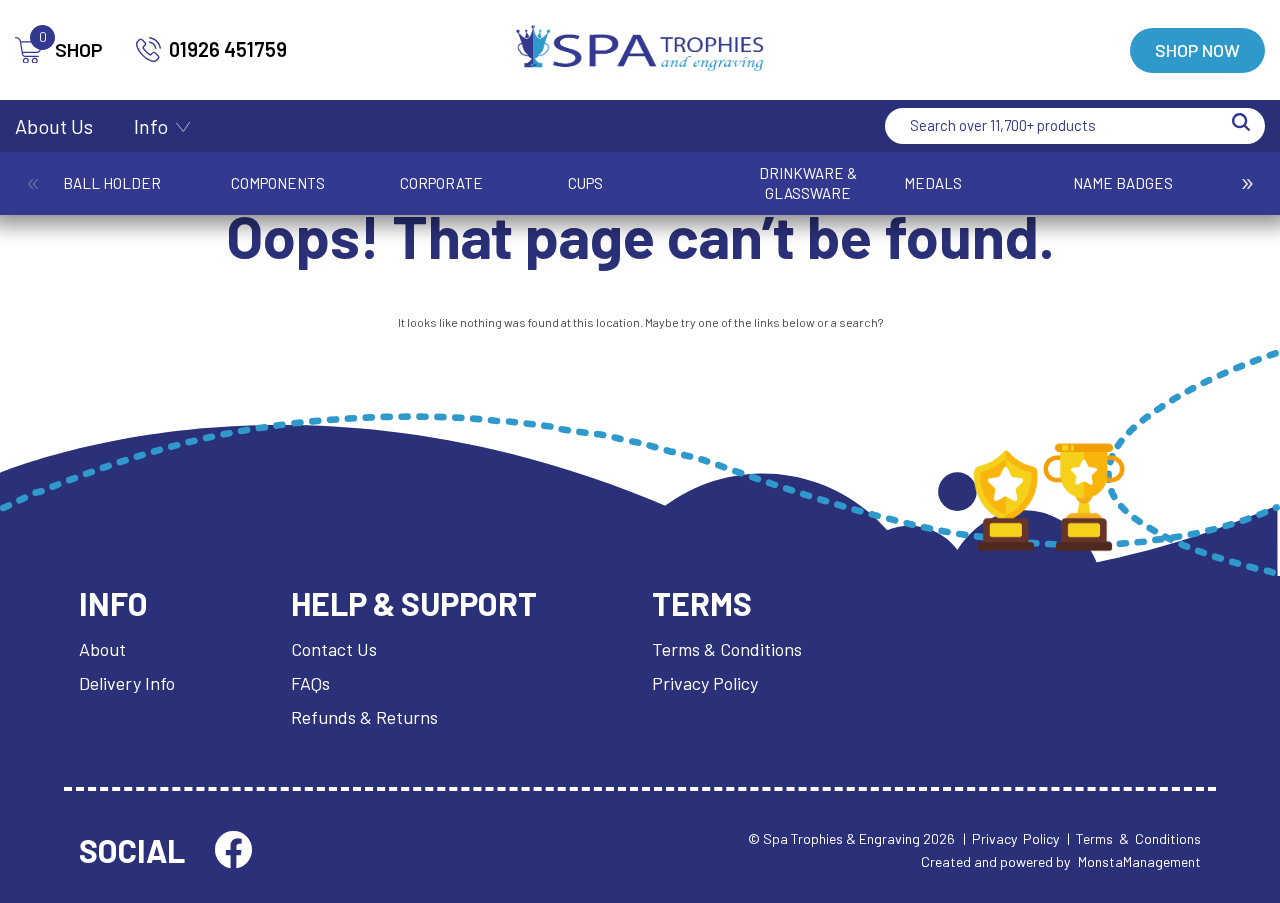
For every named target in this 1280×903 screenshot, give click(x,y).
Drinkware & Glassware (808, 183)
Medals (933, 183)
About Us (54, 126)
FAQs (310, 683)
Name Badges (1123, 183)
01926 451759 (228, 49)
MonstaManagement (1139, 861)
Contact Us (334, 649)
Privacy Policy (705, 683)
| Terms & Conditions (1134, 838)
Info (151, 126)
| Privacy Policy (1011, 838)
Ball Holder (112, 183)
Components (278, 183)
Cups (585, 183)
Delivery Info (127, 683)
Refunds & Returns (364, 717)
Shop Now (1197, 50)
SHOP (71, 49)
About (102, 649)
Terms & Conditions (727, 649)
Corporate (441, 183)
